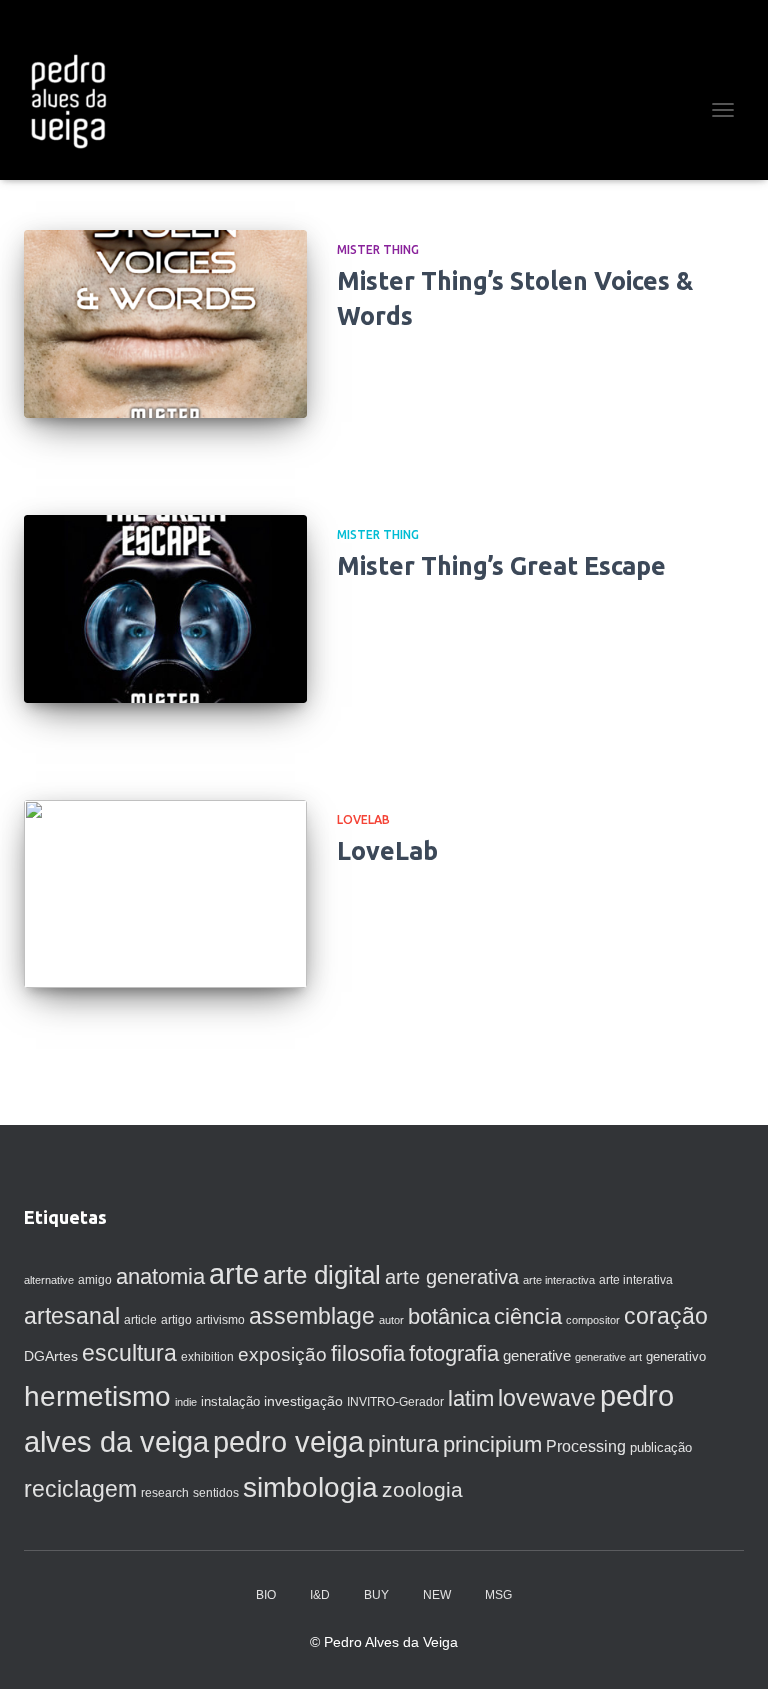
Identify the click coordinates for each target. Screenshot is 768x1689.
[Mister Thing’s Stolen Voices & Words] (165, 324)
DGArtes (51, 1356)
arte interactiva (559, 1280)
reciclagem (80, 1489)
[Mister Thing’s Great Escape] (165, 609)
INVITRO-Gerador (395, 1402)
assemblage (312, 1316)
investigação (303, 1401)
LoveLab (363, 819)
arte (234, 1273)
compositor (593, 1320)
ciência (528, 1316)
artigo (176, 1320)
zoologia (422, 1490)
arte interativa (636, 1280)
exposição (282, 1354)
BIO (266, 1595)
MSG (498, 1595)
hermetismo (97, 1396)
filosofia (368, 1353)
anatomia (160, 1276)
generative (537, 1356)
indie (186, 1402)
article (140, 1320)
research (165, 1493)
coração (666, 1316)
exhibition (207, 1357)
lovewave (547, 1398)
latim (471, 1398)
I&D (320, 1595)
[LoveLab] (165, 894)
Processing (586, 1446)
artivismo (220, 1320)
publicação (661, 1447)
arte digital (322, 1275)
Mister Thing (378, 249)
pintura (403, 1444)
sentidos (216, 1493)
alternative (49, 1280)
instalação (230, 1401)
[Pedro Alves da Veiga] (75, 100)
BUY (376, 1595)
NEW (437, 1595)
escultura (129, 1353)
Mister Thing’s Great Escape (501, 566)
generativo (676, 1356)
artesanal (72, 1316)
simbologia (310, 1487)
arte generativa (452, 1277)
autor (391, 1320)
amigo (95, 1280)
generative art (608, 1357)
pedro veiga (288, 1442)
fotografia (454, 1353)
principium (492, 1444)
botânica (449, 1316)
